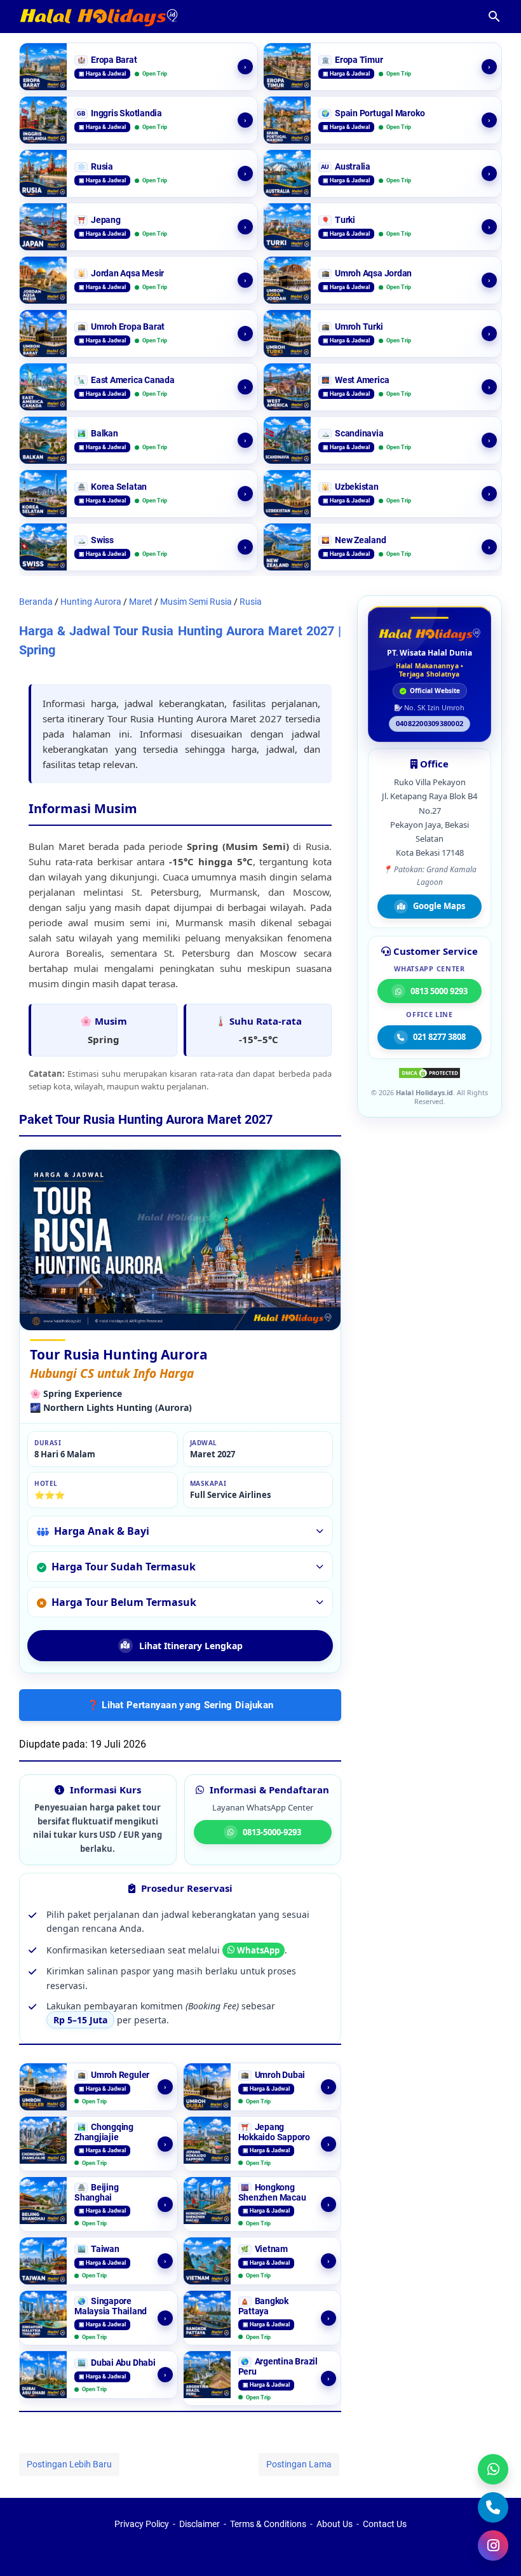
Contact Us (385, 2524)
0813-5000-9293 (272, 1832)
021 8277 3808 (439, 1037)
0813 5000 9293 (439, 991)
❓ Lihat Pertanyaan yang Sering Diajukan (180, 1705)
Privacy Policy (142, 2524)
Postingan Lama (299, 2464)
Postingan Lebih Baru (69, 2464)
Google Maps (439, 906)
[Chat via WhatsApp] (493, 2469)
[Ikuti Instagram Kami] (493, 2546)
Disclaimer (200, 2524)
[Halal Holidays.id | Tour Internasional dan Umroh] (430, 634)
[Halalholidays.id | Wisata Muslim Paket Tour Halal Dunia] (98, 17)
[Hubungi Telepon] (493, 2507)
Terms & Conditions (268, 2524)
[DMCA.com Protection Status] (430, 1076)
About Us (335, 2524)
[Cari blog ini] (494, 17)
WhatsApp (258, 1950)
